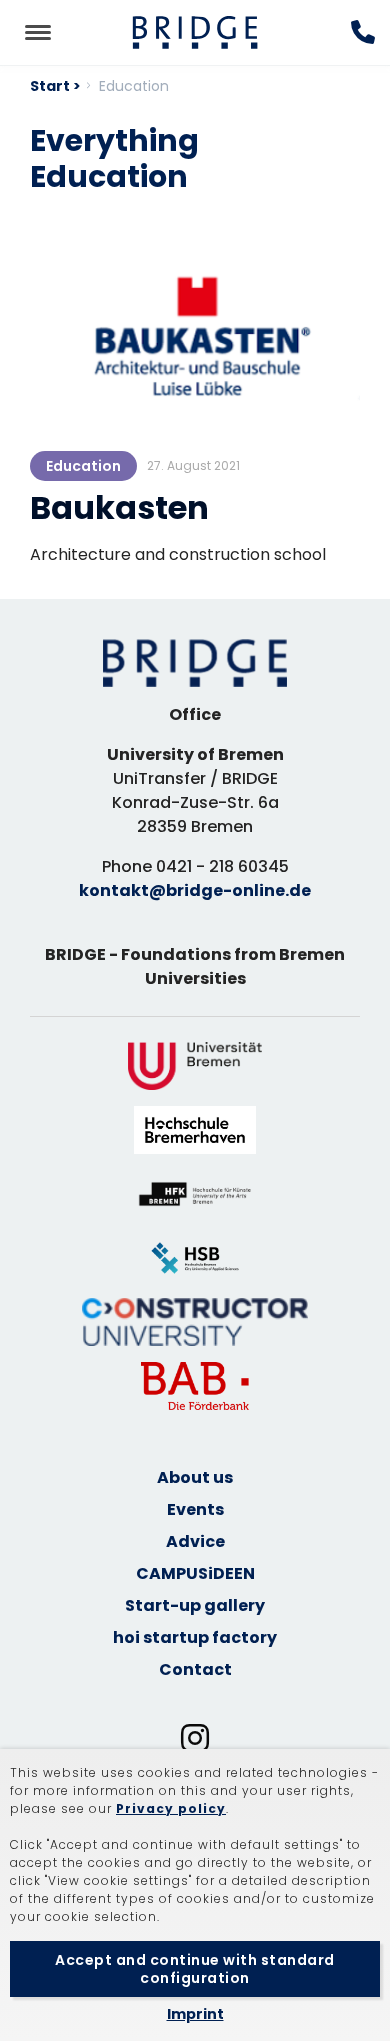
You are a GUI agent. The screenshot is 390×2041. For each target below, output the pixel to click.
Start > (55, 86)
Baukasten (119, 507)
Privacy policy (171, 1808)
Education (83, 466)
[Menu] (38, 32)
